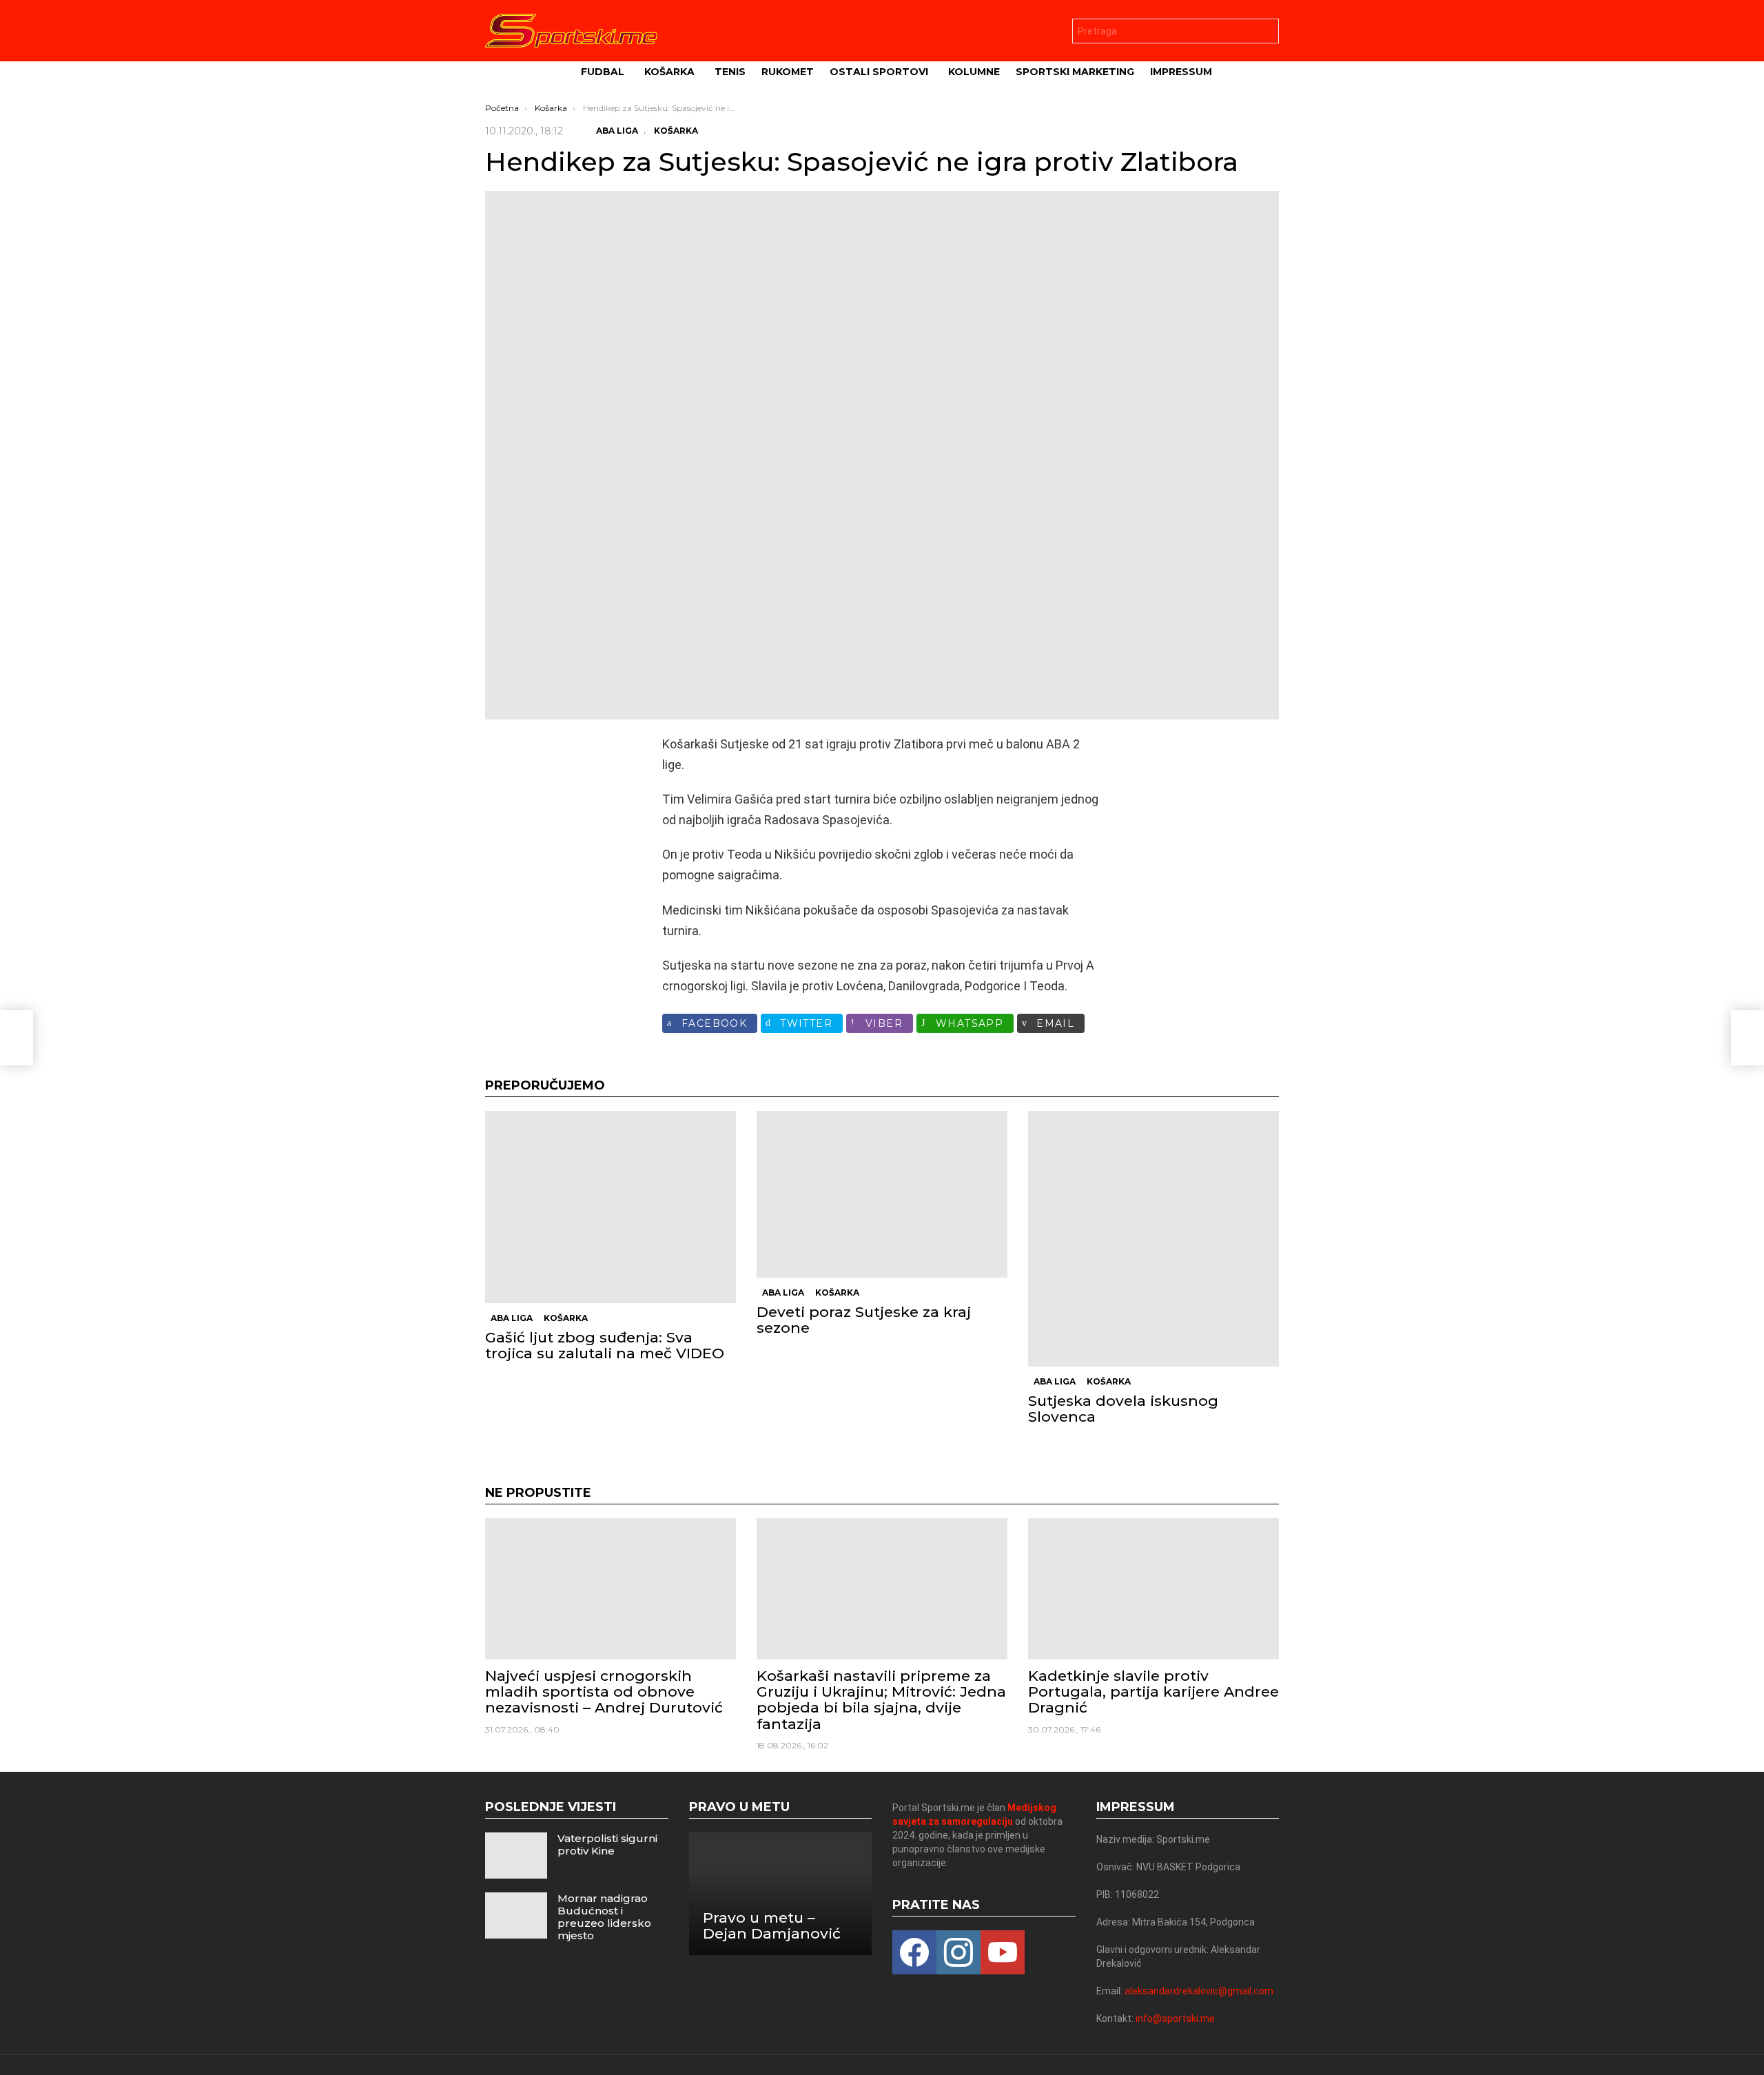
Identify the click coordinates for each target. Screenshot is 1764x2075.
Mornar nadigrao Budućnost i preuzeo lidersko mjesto (604, 1917)
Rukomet (788, 72)
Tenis (730, 72)
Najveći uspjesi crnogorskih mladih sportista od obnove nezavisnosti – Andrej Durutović (604, 1691)
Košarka (669, 72)
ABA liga (512, 1318)
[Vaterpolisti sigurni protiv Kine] (516, 1856)
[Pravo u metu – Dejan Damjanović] (781, 1894)
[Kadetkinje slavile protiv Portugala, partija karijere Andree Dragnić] (1153, 1589)
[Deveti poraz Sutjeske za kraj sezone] (882, 1194)
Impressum (1181, 72)
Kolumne (974, 72)
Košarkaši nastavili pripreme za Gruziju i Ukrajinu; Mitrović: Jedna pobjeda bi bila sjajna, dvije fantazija (881, 1700)
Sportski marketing (1075, 72)
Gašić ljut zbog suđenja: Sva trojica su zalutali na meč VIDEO (605, 1345)
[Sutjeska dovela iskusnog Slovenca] (1153, 1239)
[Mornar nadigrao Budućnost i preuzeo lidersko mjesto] (516, 1915)
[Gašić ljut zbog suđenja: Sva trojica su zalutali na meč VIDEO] (611, 1207)
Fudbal (603, 72)
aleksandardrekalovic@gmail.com (1199, 1991)
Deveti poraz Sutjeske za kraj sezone (864, 1320)
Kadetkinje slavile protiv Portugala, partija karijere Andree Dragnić (1153, 1691)
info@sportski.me (1175, 2018)
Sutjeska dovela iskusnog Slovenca (1123, 1409)
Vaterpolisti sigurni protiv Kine (607, 1844)
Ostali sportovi (879, 72)
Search (1265, 33)
